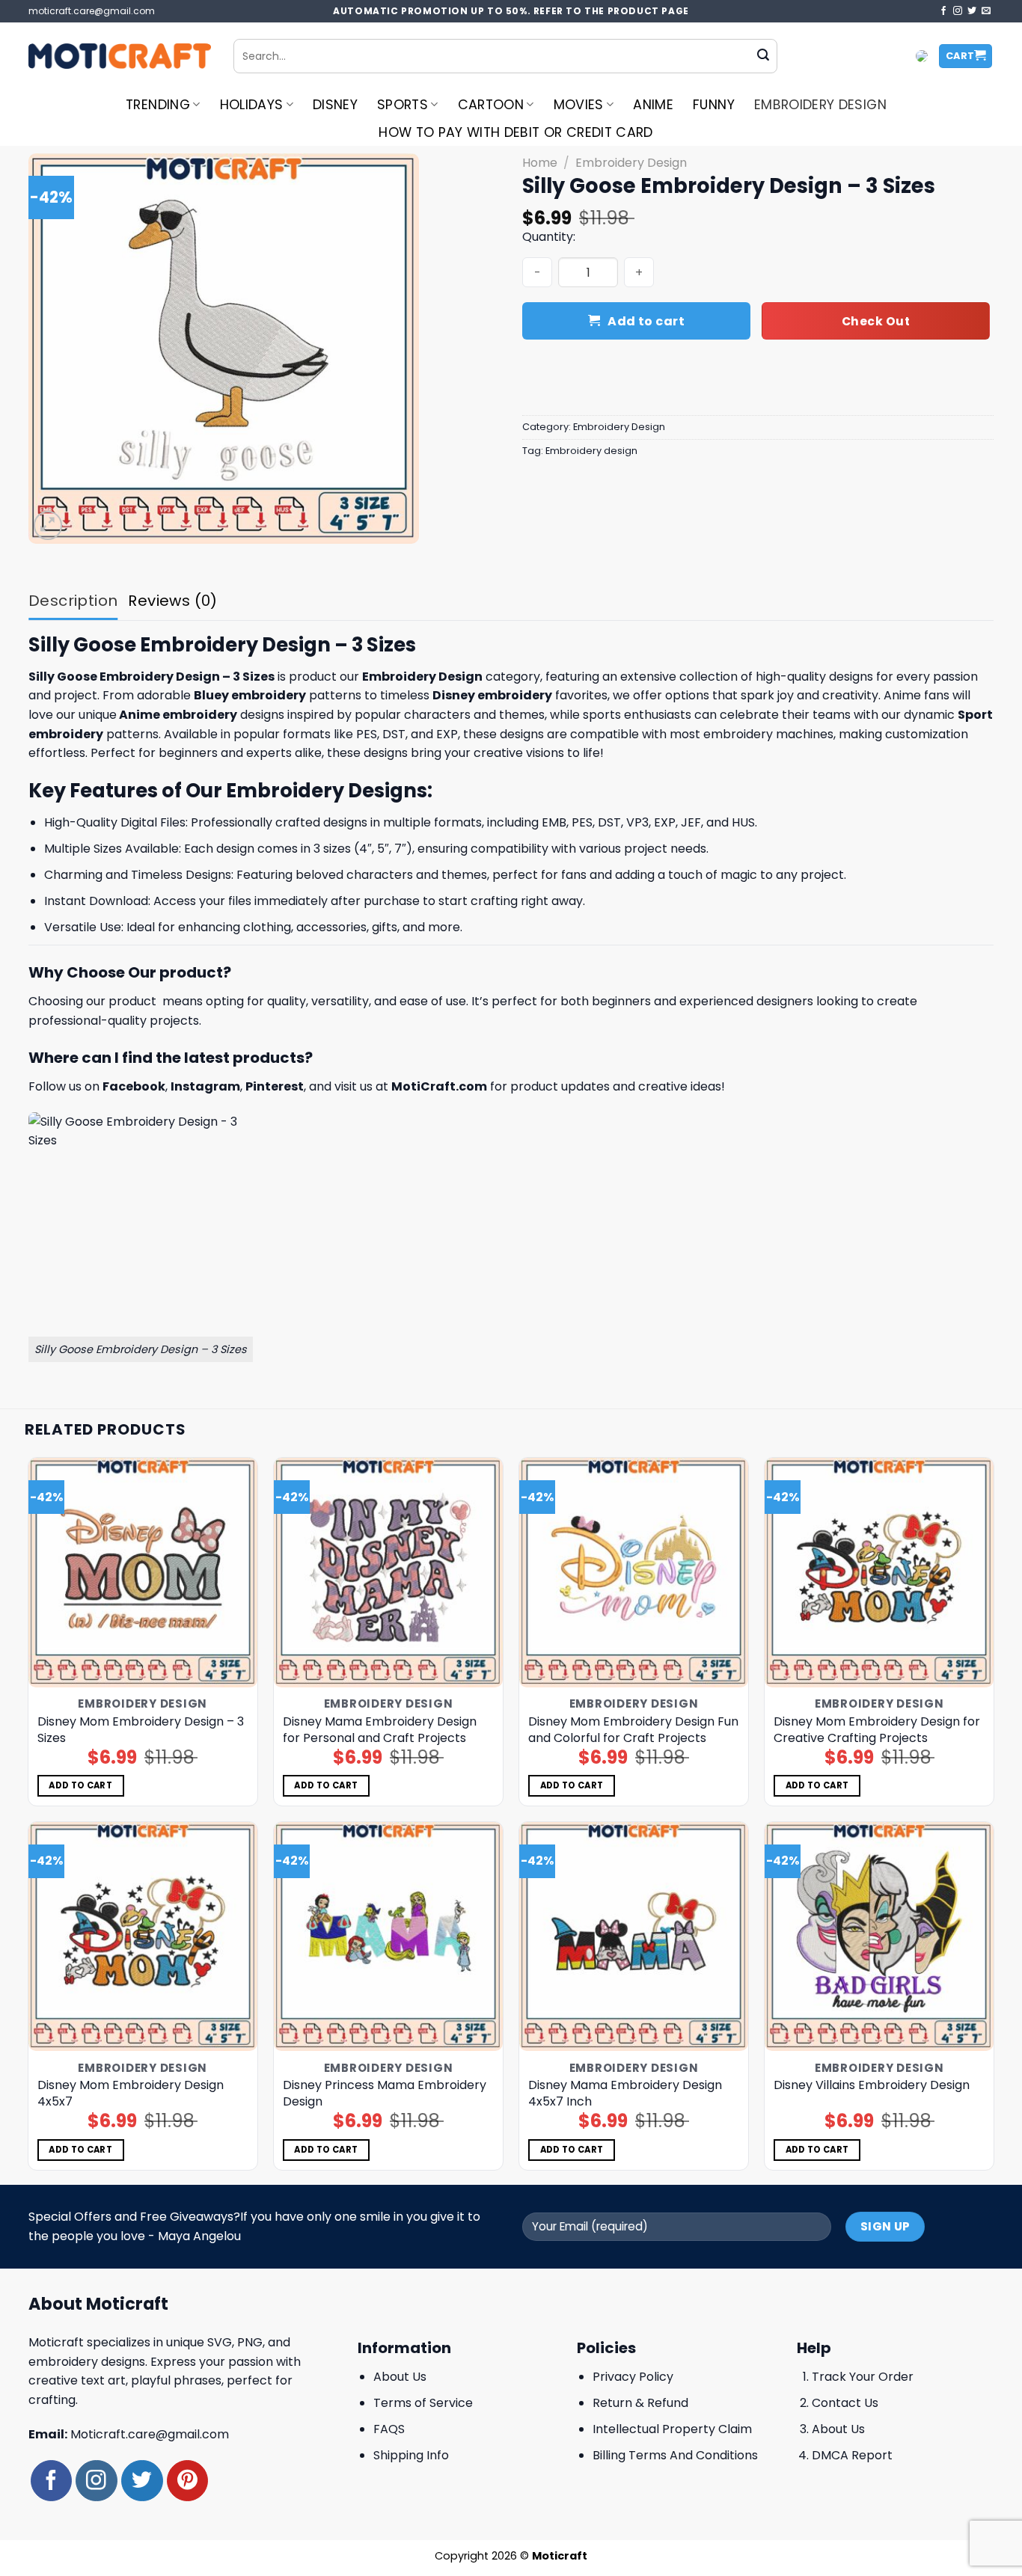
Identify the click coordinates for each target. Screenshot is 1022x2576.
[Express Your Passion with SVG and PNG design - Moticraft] (120, 56)
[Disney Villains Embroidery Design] (879, 1937)
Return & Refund (640, 2403)
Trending (158, 105)
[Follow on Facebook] (943, 11)
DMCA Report (852, 2455)
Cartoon (491, 105)
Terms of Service (423, 2403)
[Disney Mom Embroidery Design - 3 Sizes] (143, 1573)
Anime (653, 105)
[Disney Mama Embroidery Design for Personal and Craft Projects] (389, 1573)
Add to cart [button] (80, 1785)
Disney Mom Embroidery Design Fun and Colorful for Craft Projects (633, 1730)
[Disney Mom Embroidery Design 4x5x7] (143, 1937)
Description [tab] (73, 601)
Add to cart (646, 321)
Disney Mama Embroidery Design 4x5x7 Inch (625, 2094)
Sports (403, 105)
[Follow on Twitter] (972, 11)
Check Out (876, 321)
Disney (335, 105)
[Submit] (763, 56)
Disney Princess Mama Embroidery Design (385, 2094)
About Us (400, 2377)
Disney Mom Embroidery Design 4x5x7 (131, 2094)
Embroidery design (591, 451)
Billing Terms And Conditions (675, 2455)
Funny (714, 105)
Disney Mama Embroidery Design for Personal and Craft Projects (380, 1730)
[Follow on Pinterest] (187, 2481)
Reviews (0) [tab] (172, 601)
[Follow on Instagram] (958, 11)
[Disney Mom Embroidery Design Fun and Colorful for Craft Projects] (634, 1573)
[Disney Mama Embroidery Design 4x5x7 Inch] (634, 1937)
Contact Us (845, 2403)
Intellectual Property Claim (672, 2429)
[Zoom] (48, 525)
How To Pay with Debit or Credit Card (516, 132)
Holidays (252, 105)
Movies (579, 105)
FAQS (389, 2429)
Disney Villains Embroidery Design (872, 2085)
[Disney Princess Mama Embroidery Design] (389, 1937)
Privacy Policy (633, 2377)
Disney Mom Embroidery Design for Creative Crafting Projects (877, 1730)
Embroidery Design (820, 105)
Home (540, 163)
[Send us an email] (986, 11)
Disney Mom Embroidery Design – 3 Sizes (141, 1730)
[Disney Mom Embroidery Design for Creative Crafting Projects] (879, 1573)
